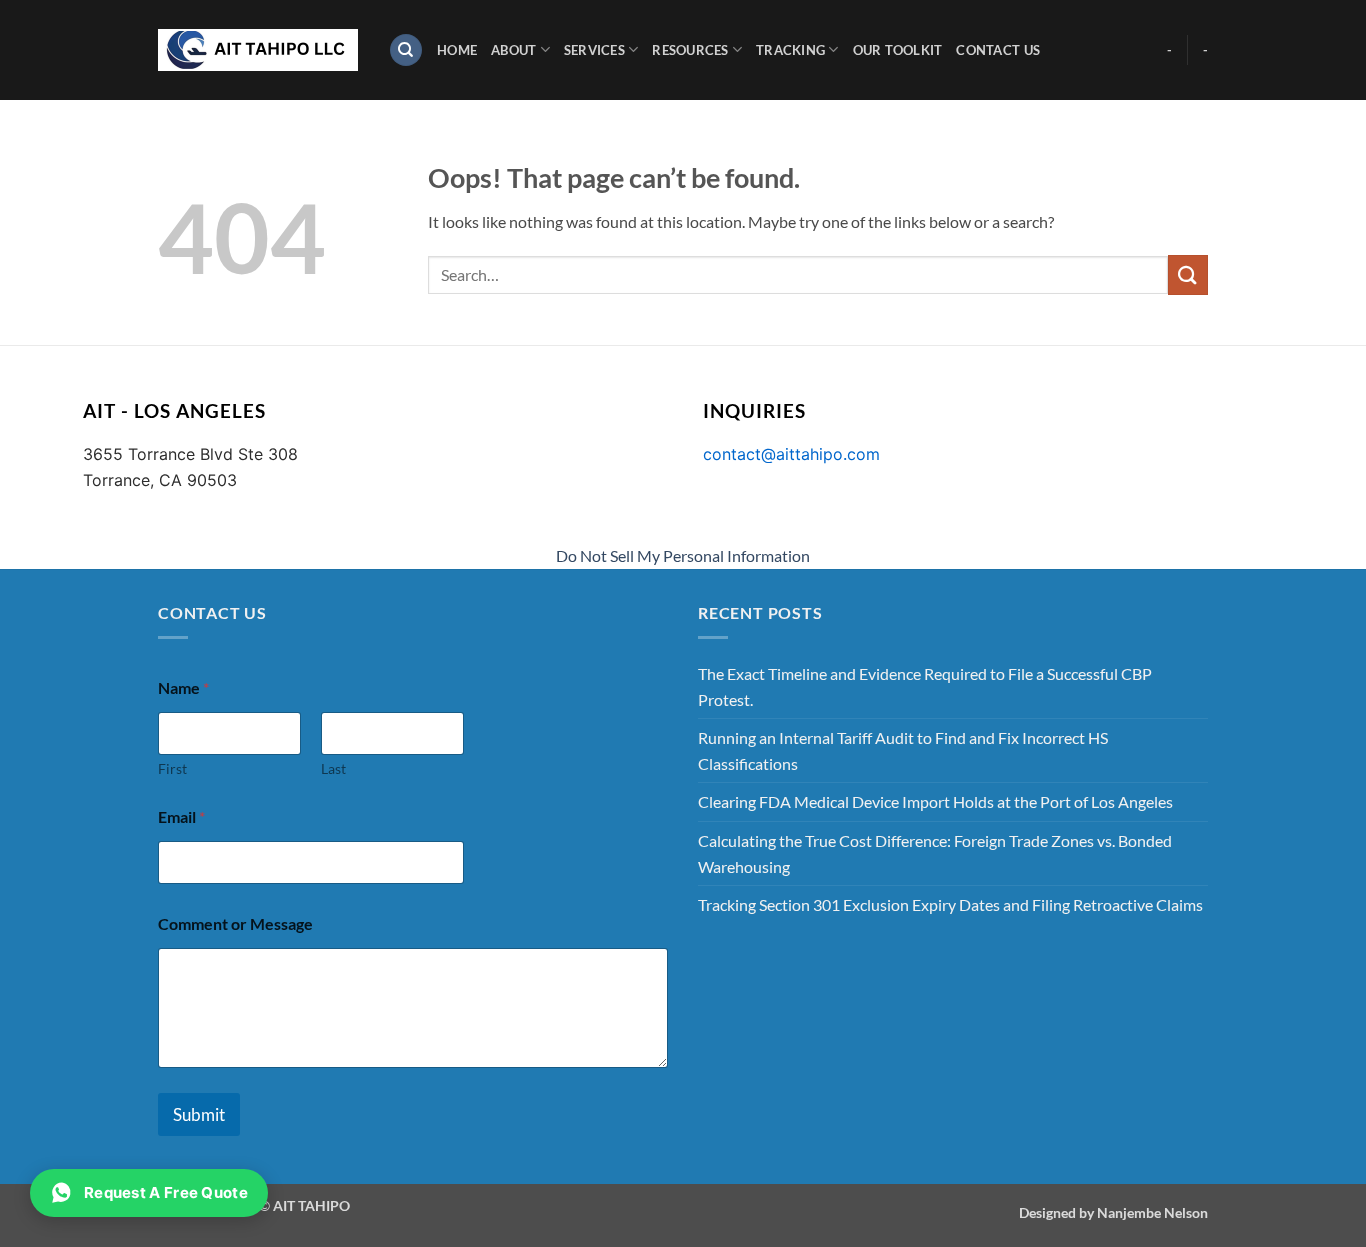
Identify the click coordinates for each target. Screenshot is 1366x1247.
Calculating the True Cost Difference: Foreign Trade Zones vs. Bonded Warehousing (935, 853)
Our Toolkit (898, 50)
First (172, 768)
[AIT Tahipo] (258, 50)
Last (333, 768)
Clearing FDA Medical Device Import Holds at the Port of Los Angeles (935, 801)
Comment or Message (235, 923)
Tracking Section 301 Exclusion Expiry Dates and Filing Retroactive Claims (950, 904)
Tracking (790, 50)
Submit (199, 1114)
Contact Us (998, 50)
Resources (690, 50)
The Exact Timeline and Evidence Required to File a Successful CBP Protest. (925, 686)
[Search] (406, 50)
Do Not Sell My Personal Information (683, 555)
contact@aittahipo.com (791, 454)
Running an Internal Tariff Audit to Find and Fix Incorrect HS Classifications (903, 750)
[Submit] (1188, 274)
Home (457, 50)
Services (594, 50)
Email (181, 816)
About (513, 50)
